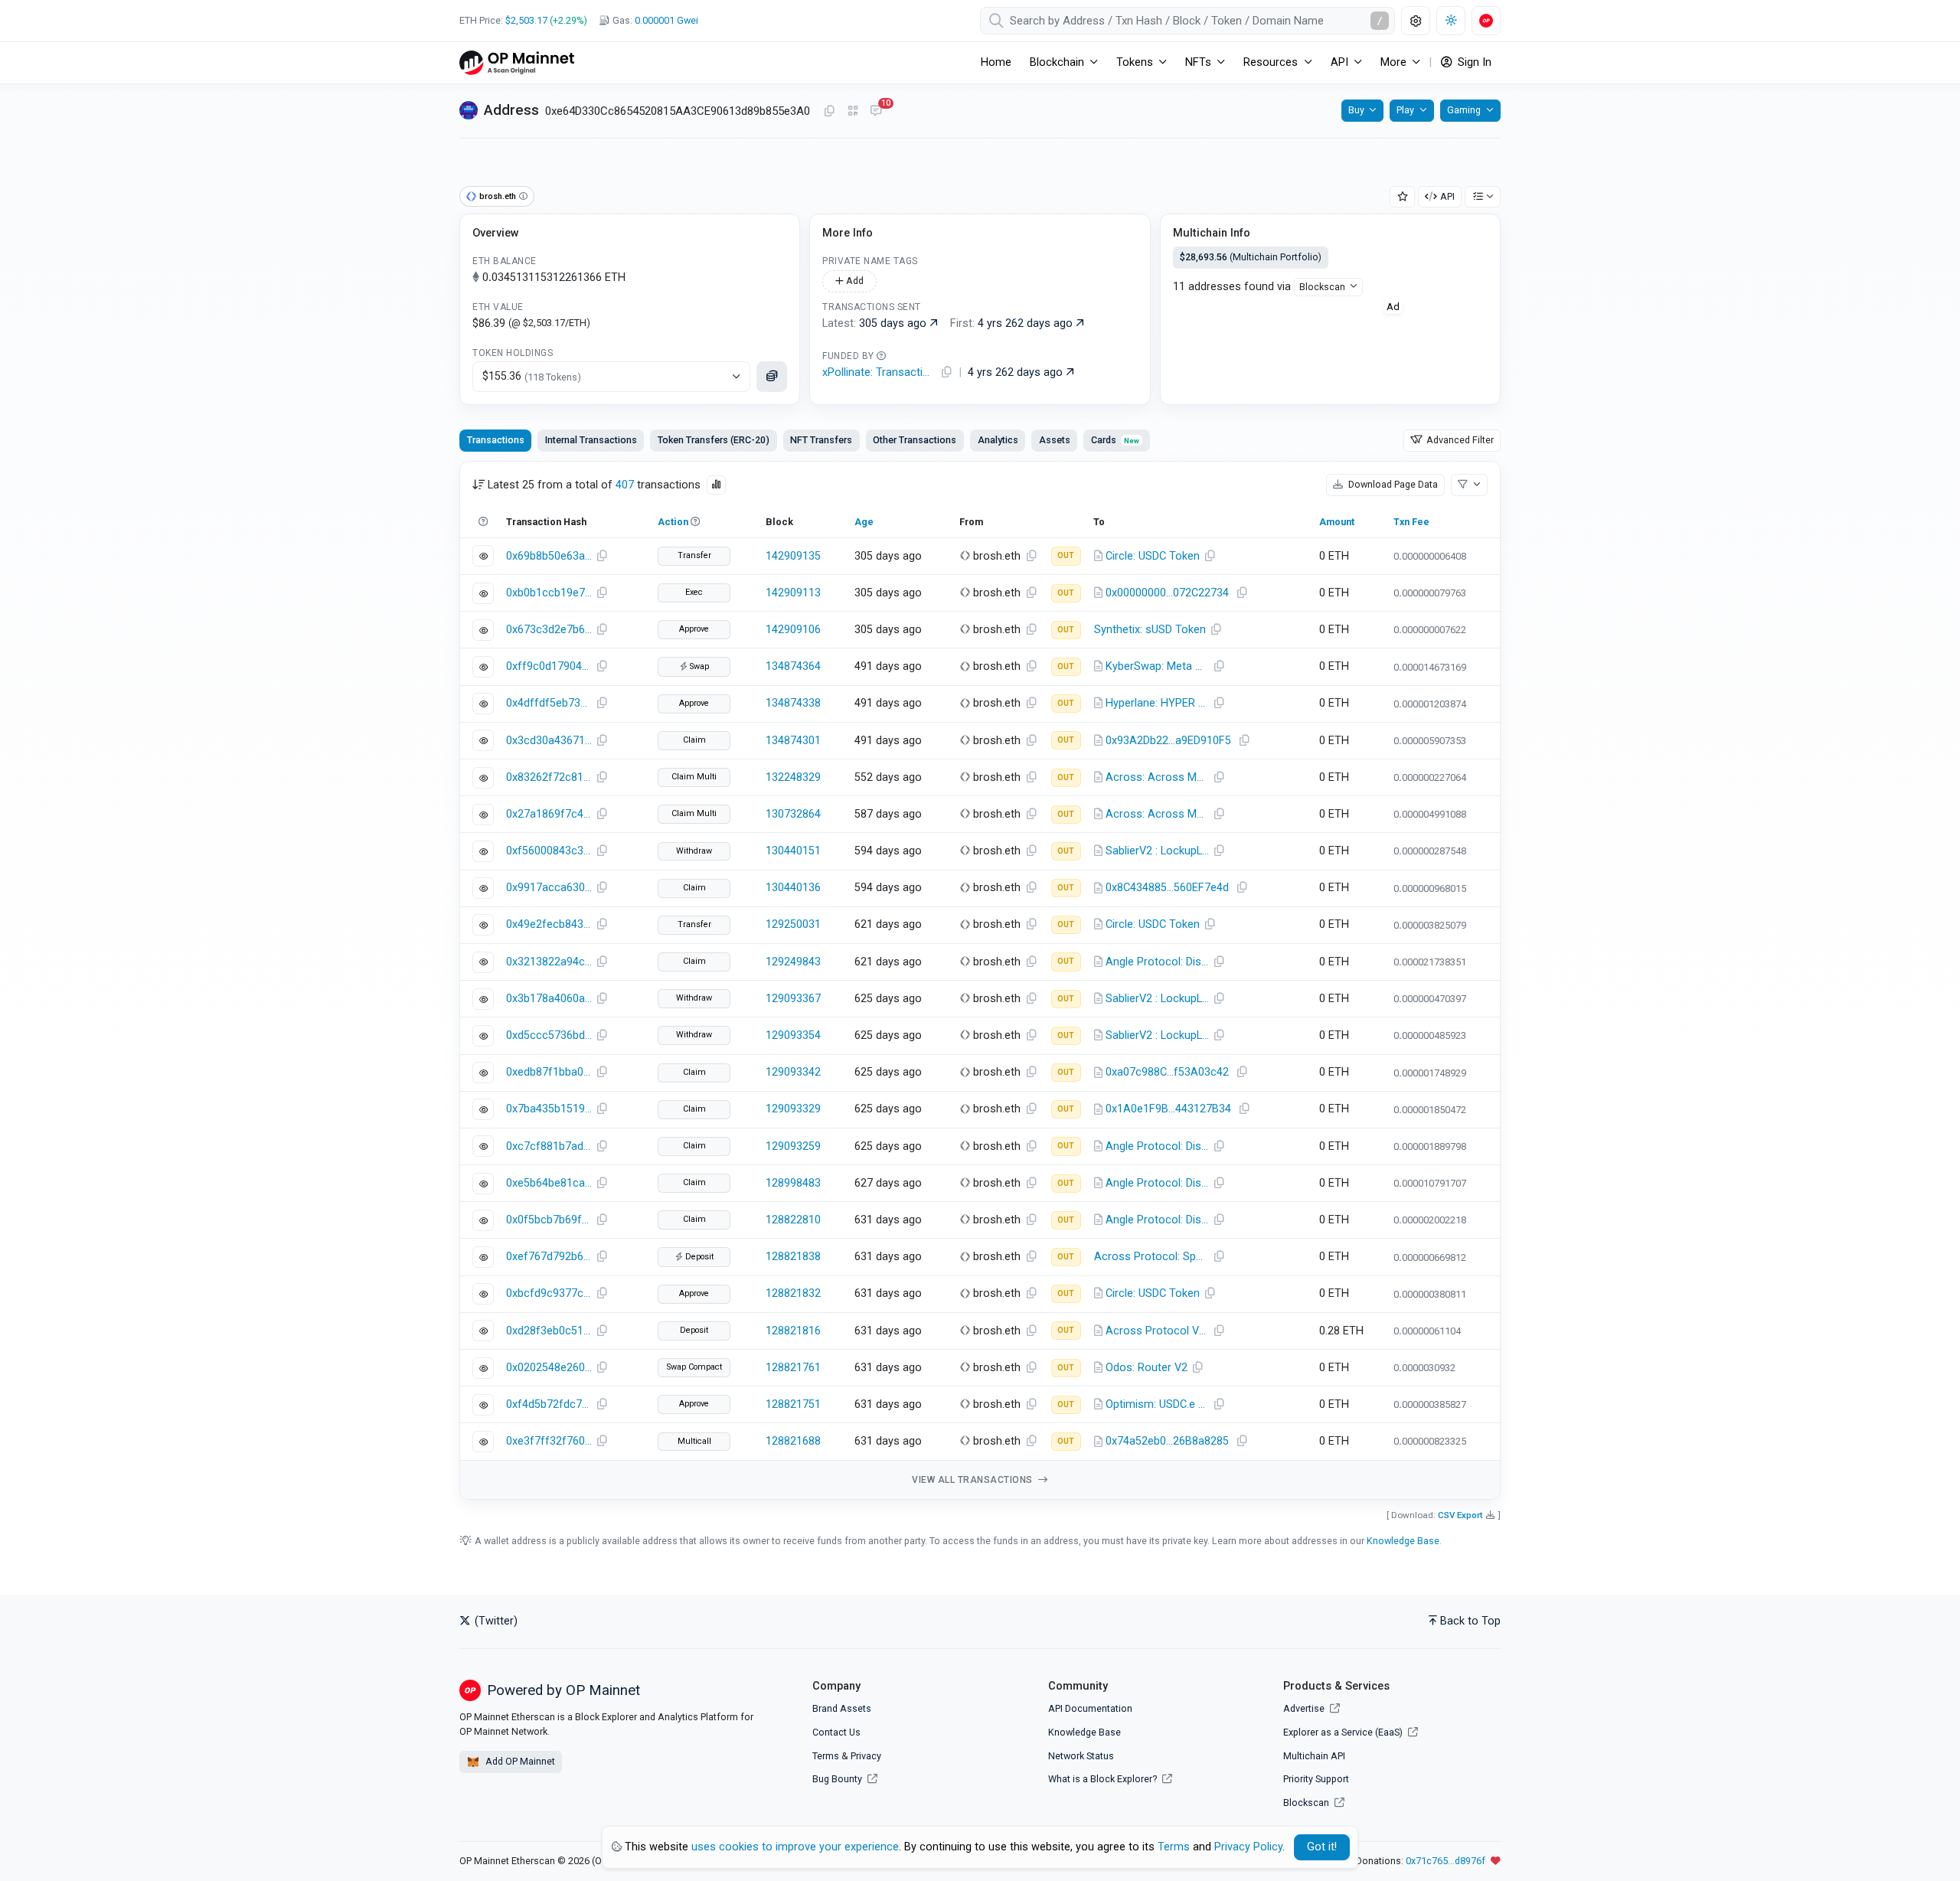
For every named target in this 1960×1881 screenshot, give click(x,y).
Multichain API (1314, 1756)
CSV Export (1460, 1515)
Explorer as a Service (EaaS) (1344, 1732)
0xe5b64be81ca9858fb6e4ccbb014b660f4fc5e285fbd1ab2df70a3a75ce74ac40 (549, 1183)
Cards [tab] (1115, 440)
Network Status (1081, 1756)
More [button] (1393, 62)
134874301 (793, 741)
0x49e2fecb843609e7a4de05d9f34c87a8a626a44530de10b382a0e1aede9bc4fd (549, 924)
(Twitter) (495, 1621)
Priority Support (1316, 1779)
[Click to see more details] (772, 377)
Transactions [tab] (496, 440)
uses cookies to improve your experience (795, 1847)
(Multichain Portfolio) (1251, 257)
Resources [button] (1271, 62)
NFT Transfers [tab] (821, 440)
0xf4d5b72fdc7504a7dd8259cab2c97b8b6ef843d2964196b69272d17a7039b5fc (549, 1404)
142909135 (793, 556)
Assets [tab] (1055, 440)
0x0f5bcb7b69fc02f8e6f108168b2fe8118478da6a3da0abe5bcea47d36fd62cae (549, 1220)
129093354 (793, 1035)
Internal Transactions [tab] (591, 440)
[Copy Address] (829, 112)
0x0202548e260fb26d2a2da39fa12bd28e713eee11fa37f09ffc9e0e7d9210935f (549, 1368)
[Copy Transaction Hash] (602, 557)
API (1447, 196)
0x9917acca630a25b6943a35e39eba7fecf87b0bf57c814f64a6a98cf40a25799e (549, 888)
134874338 (793, 703)
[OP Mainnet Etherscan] (517, 62)
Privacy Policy (1248, 1847)
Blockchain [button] (1057, 62)
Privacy (866, 1756)
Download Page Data (1392, 484)
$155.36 (532, 376)
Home (996, 62)
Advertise (1305, 1708)
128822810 (793, 1220)
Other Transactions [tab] (915, 440)
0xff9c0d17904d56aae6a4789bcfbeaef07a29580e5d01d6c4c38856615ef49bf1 (549, 666)
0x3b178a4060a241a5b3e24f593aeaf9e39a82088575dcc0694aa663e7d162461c (549, 999)
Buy (1356, 110)
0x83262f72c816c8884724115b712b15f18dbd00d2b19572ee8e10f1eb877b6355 (549, 777)
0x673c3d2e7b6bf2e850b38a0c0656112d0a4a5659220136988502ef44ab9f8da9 (549, 630)
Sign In (1473, 62)
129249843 (793, 962)
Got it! (1322, 1847)
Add (854, 281)
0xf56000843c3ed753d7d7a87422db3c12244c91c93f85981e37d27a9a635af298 (549, 851)
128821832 (793, 1293)
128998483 (793, 1183)
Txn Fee (1411, 522)
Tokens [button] (1135, 62)
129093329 (793, 1109)
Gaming (1464, 110)
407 (625, 485)
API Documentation (1090, 1708)
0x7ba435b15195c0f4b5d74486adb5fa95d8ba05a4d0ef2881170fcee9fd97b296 (549, 1109)
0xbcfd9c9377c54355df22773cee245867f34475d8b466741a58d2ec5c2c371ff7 (549, 1293)
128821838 (793, 1257)
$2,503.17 (526, 20)
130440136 (793, 888)
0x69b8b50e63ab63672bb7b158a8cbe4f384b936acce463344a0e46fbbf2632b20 (549, 556)
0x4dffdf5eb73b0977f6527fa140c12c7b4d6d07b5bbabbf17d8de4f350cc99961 (549, 703)
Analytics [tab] (998, 440)
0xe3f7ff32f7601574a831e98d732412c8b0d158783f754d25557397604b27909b (549, 1441)
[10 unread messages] (876, 112)
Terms (826, 1756)
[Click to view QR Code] (853, 111)
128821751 (793, 1404)
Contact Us (836, 1732)
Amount (1337, 522)
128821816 (793, 1331)
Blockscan (1322, 287)
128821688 (793, 1441)
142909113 (793, 593)
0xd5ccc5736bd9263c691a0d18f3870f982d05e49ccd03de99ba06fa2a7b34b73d (549, 1035)
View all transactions (973, 1480)
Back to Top (1470, 1621)
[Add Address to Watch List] (1403, 197)
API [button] (1339, 62)
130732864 (793, 814)
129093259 (793, 1146)
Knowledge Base (1403, 1541)
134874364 (793, 666)
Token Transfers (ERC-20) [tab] (714, 440)
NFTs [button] (1198, 62)
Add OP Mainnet (519, 1761)
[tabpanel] (980, 980)
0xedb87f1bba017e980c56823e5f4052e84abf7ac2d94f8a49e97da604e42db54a (549, 1072)
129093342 (793, 1072)
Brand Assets (842, 1708)
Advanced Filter (1459, 440)
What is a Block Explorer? (1104, 1779)
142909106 (793, 630)
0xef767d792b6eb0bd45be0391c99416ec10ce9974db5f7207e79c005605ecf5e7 (549, 1257)
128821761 (793, 1368)
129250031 (793, 924)
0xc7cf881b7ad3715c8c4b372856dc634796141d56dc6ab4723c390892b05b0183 (549, 1146)
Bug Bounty (837, 1779)
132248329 (793, 777)
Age (864, 522)
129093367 (793, 999)
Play (1405, 110)
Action (673, 522)
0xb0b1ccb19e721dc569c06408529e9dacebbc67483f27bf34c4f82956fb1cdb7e (549, 593)
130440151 (793, 851)
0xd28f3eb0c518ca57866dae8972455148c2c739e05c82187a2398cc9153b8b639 (549, 1331)
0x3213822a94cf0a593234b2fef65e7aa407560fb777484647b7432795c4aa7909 (549, 962)
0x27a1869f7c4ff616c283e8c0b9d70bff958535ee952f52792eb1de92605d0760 (549, 814)
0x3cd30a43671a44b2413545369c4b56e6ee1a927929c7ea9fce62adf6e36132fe (549, 741)
